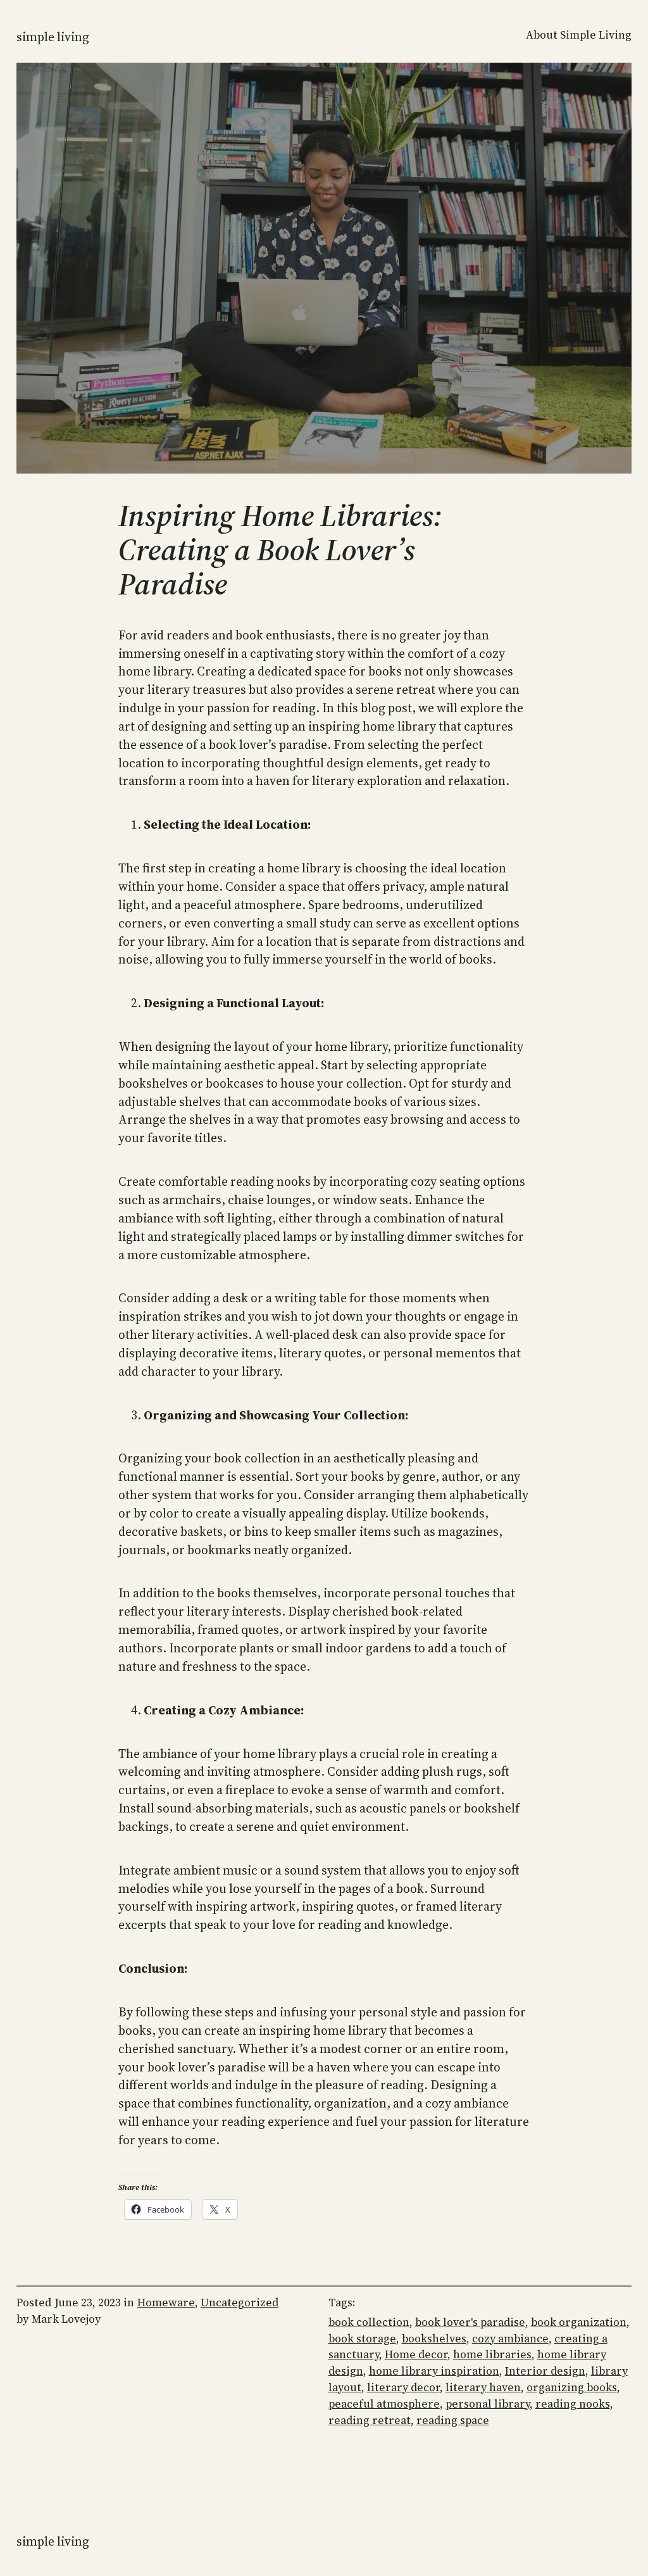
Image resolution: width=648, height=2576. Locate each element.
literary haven (483, 2387)
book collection (369, 2322)
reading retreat (370, 2420)
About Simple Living (579, 35)
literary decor (403, 2387)
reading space (453, 2420)
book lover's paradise (470, 2322)
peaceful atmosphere (384, 2404)
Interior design (545, 2371)
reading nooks (573, 2404)
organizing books (572, 2387)
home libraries (492, 2354)
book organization (579, 2322)
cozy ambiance (510, 2339)
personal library (488, 2404)
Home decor (416, 2354)
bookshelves (434, 2339)
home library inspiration (434, 2371)
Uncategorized (240, 2303)
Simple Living (53, 37)
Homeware (166, 2303)
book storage (362, 2339)
